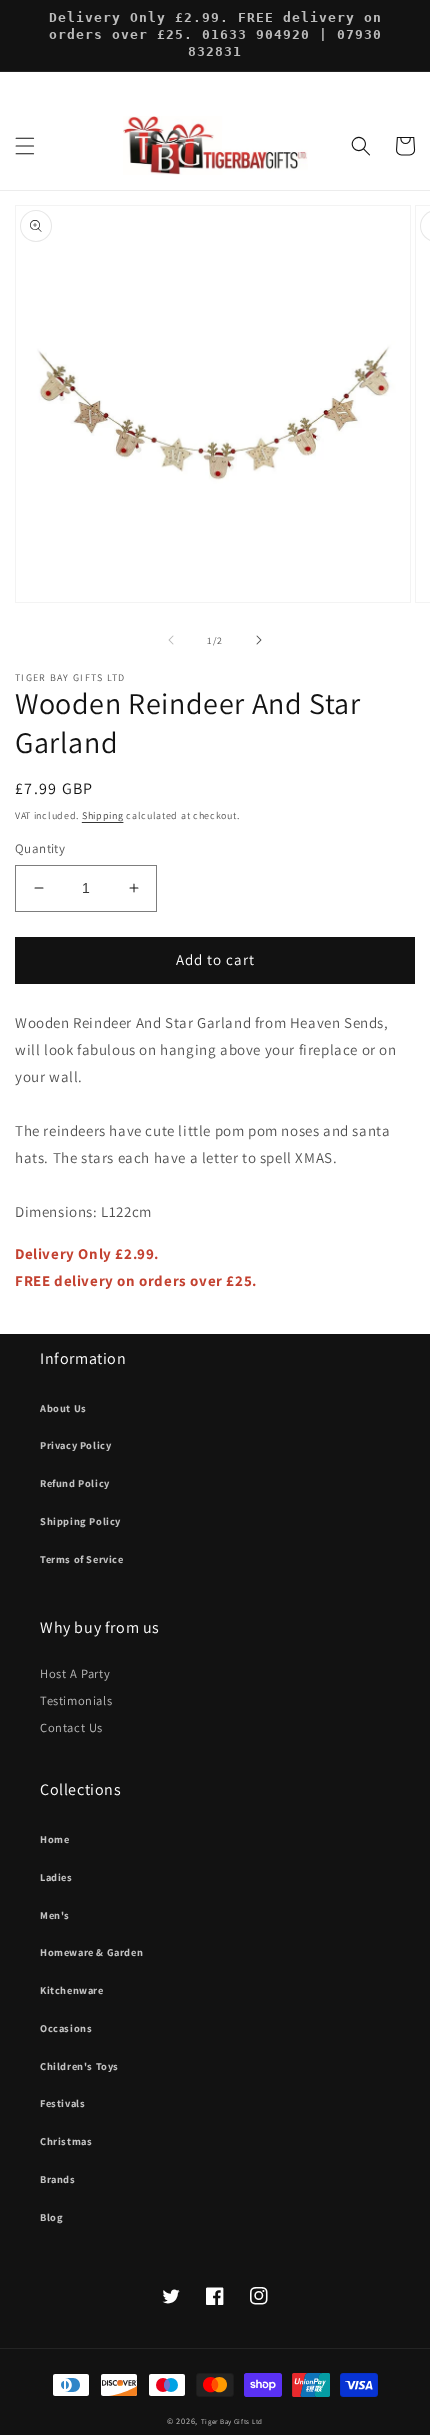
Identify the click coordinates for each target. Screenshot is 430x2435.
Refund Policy (75, 1483)
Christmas (66, 2141)
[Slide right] (259, 640)
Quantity (40, 848)
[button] (25, 146)
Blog (51, 2217)
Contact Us (71, 1727)
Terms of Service (82, 1559)
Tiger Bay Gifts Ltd (232, 2421)
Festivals (62, 2103)
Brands (58, 2179)
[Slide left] (171, 640)
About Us (63, 1408)
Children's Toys (79, 2066)
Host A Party (75, 1673)
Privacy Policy (75, 1445)
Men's (55, 1915)
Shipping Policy (80, 1521)
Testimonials (76, 1700)
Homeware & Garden (91, 1952)
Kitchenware (72, 1990)
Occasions (66, 2028)
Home (54, 1839)
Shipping (103, 815)
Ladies (56, 1877)
